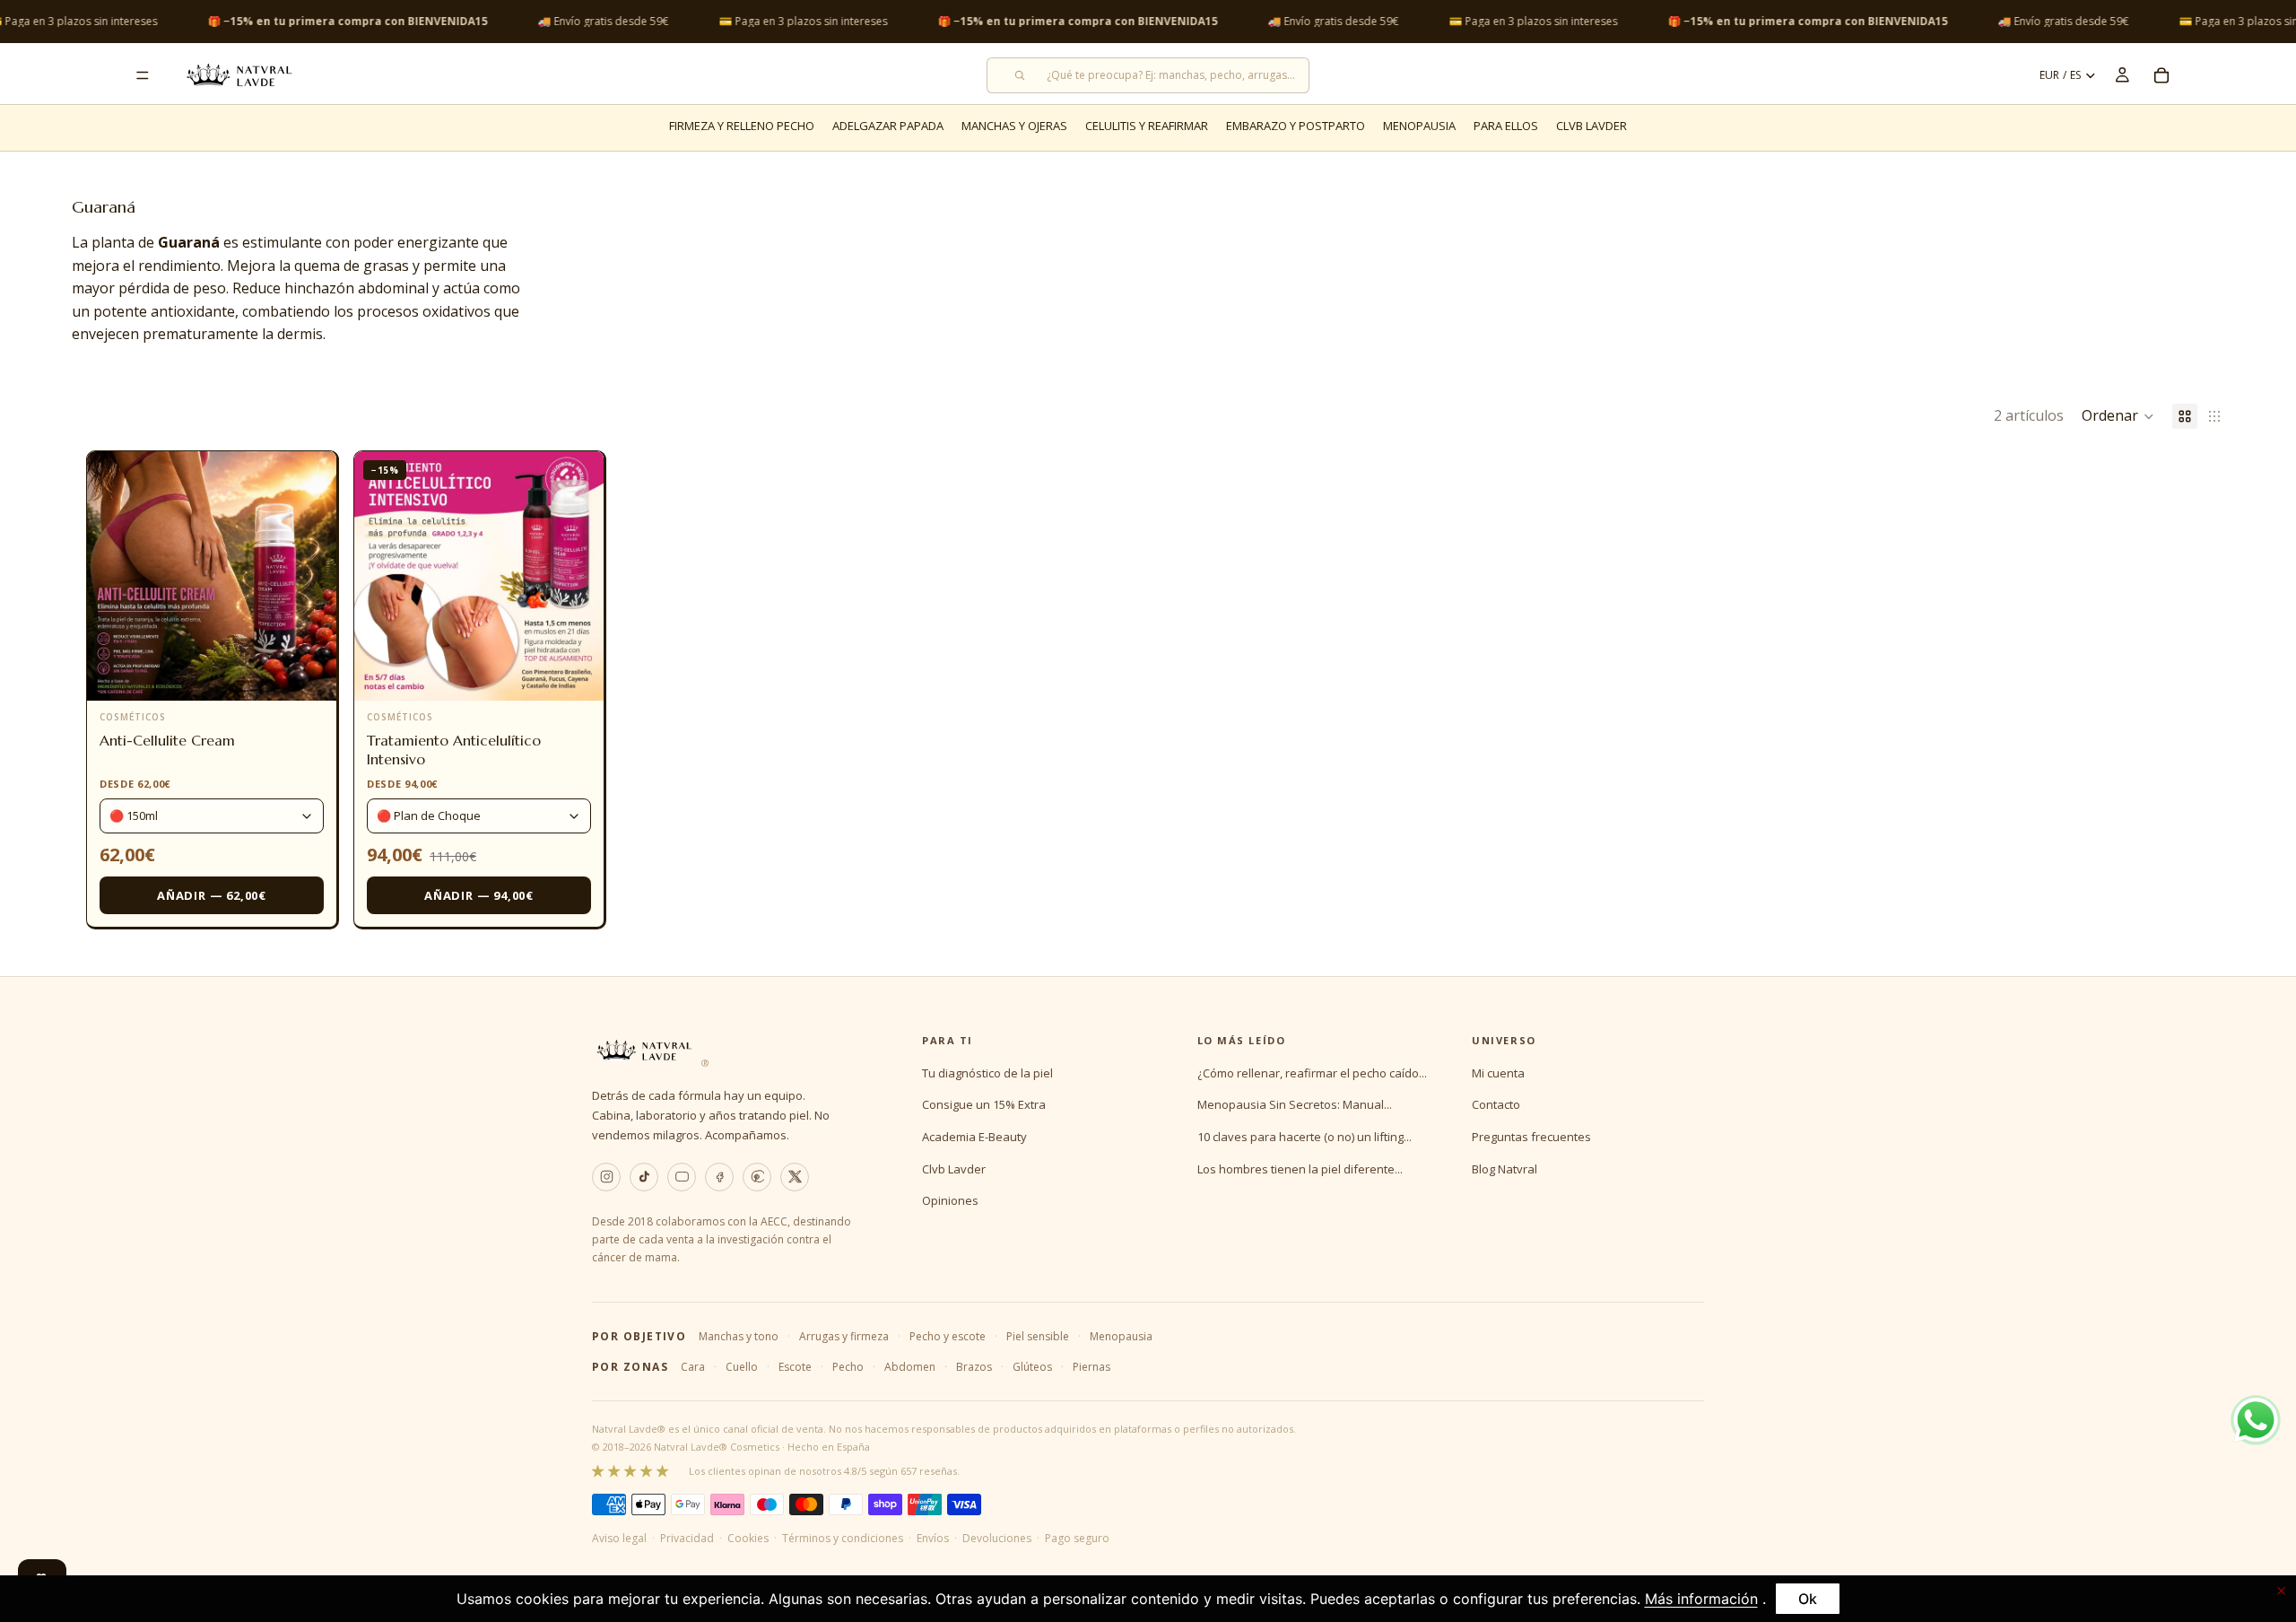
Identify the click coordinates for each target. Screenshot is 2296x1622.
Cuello (742, 1367)
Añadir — (212, 895)
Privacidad (687, 1538)
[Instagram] (606, 1177)
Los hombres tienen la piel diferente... (1300, 1169)
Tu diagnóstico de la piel (987, 1073)
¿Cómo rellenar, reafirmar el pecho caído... (1312, 1073)
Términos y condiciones (843, 1538)
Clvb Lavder (954, 1169)
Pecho (848, 1367)
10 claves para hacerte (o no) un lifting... (1305, 1137)
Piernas (1091, 1367)
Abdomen (910, 1367)
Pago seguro (1077, 1538)
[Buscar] (1148, 75)
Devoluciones (997, 1538)
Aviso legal (619, 1538)
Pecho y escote (948, 1336)
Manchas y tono (739, 1336)
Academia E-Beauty (974, 1137)
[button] (2118, 416)
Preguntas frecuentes (1531, 1137)
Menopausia (1121, 1336)
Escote (795, 1367)
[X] (795, 1177)
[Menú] (143, 75)
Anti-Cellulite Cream (167, 740)
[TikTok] (644, 1177)
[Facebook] (719, 1177)
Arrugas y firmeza (844, 1336)
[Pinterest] (757, 1177)
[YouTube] (682, 1177)
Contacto (1496, 1104)
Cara (693, 1367)
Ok (1808, 1599)
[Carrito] (2161, 75)
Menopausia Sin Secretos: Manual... (1295, 1104)
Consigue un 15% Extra (984, 1104)
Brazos (974, 1367)
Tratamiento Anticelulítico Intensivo (454, 750)
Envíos (933, 1538)
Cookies (748, 1538)
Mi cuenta (1498, 1073)
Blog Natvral (1505, 1169)
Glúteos (1032, 1367)
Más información (1701, 1599)
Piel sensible (1038, 1336)
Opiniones (950, 1200)
